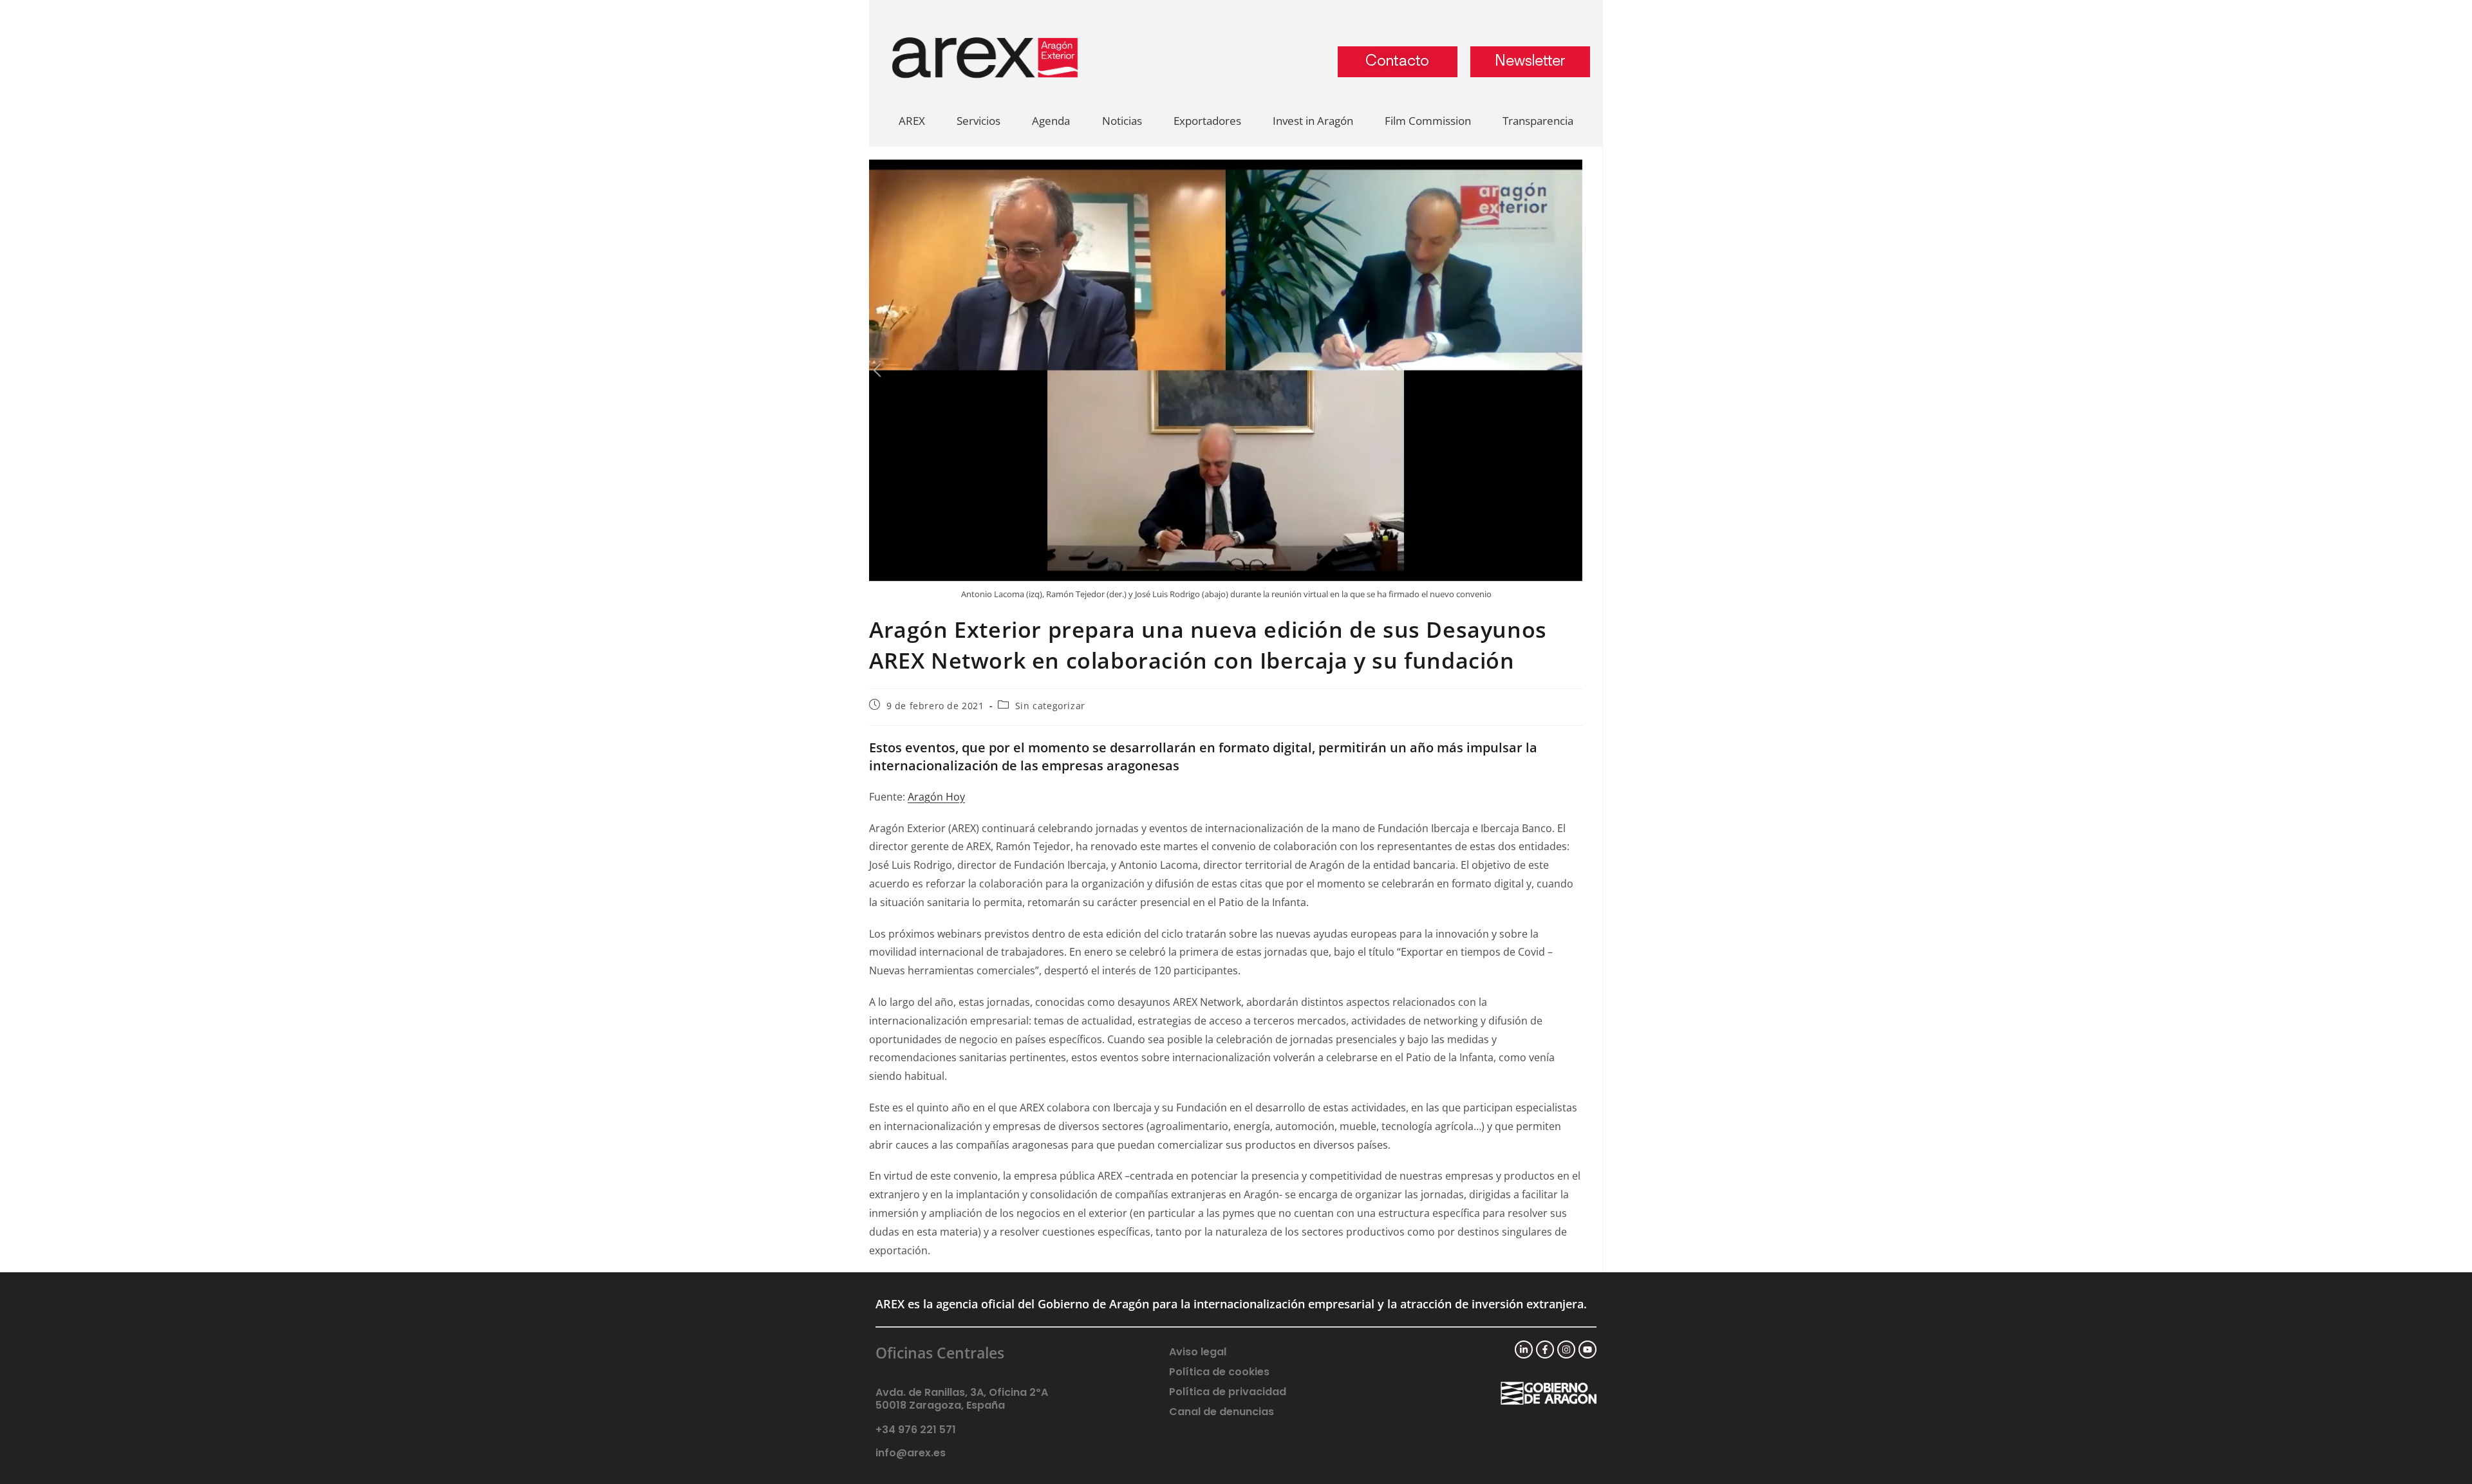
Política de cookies (1219, 1372)
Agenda (1051, 121)
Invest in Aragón (1313, 121)
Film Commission (1428, 121)
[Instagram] (1566, 1350)
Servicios (979, 121)
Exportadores (1207, 121)
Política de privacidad (1228, 1392)
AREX (912, 121)
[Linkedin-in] (1524, 1350)
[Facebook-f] (1545, 1350)
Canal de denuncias (1222, 1412)
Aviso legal (1198, 1352)
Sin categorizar (1050, 706)
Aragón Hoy (936, 797)
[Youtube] (1587, 1350)
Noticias (1122, 121)
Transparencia (1538, 121)
